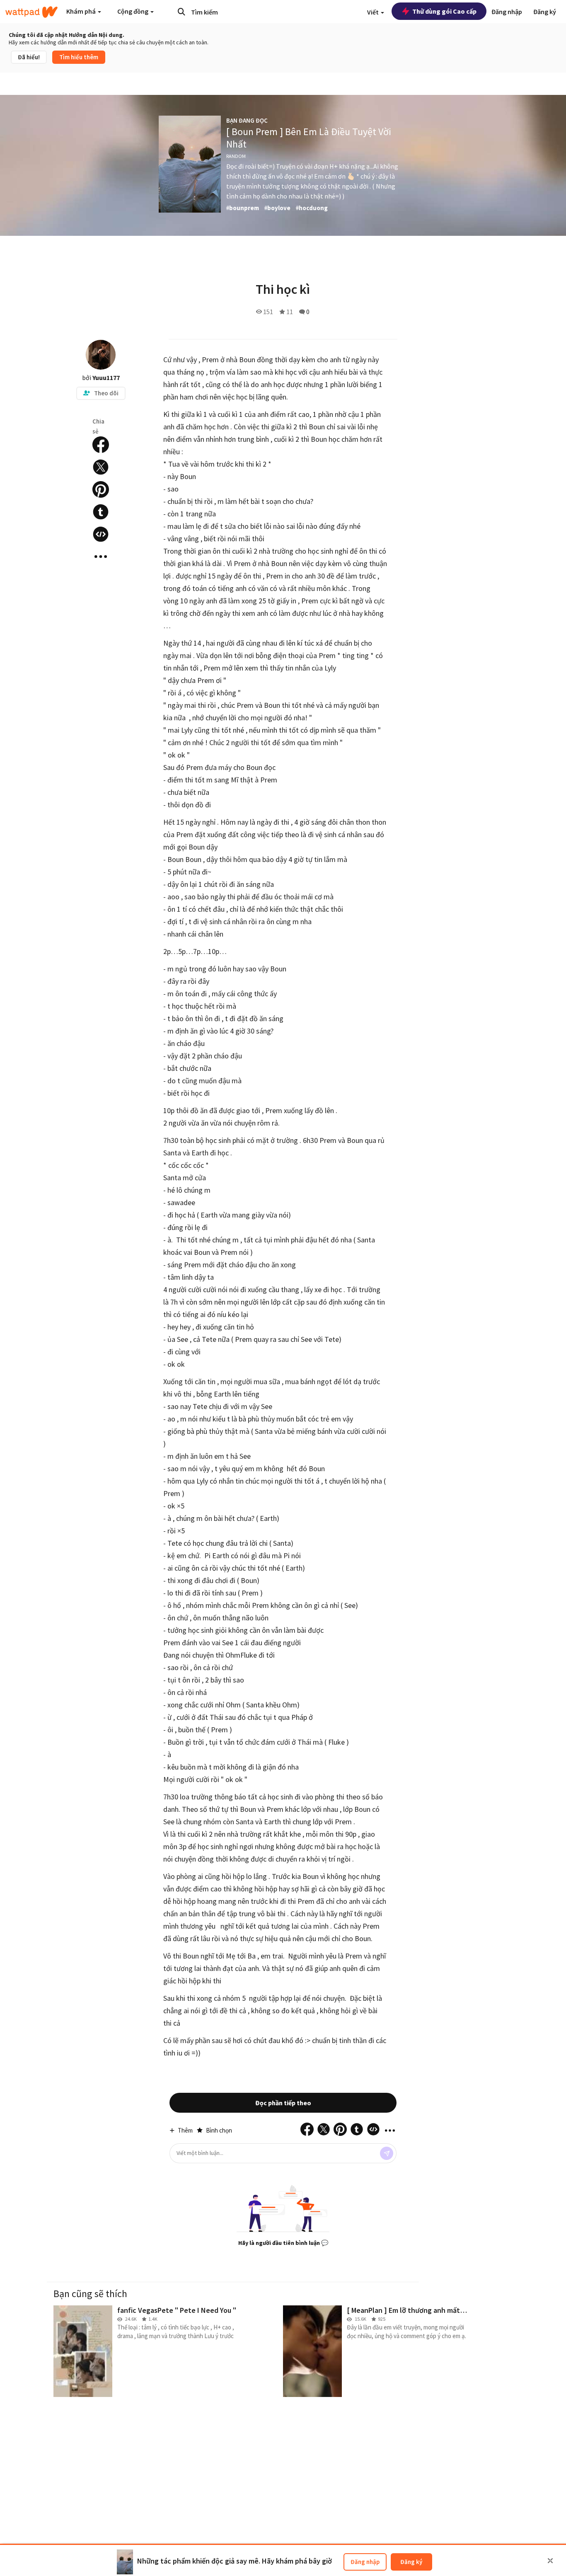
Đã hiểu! (29, 57)
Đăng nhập (365, 2562)
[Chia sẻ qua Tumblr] (101, 512)
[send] (387, 2153)
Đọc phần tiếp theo (283, 2103)
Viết (374, 12)
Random (236, 156)
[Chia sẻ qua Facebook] (101, 445)
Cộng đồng (133, 11)
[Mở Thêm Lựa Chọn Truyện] (101, 557)
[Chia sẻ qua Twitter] (101, 467)
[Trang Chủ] (31, 12)
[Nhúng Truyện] (101, 534)
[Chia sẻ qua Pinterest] (101, 489)
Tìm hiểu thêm (79, 57)
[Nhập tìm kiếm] (181, 12)
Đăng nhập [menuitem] (507, 12)
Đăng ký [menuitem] (545, 12)
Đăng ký (411, 2562)
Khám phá (82, 11)
